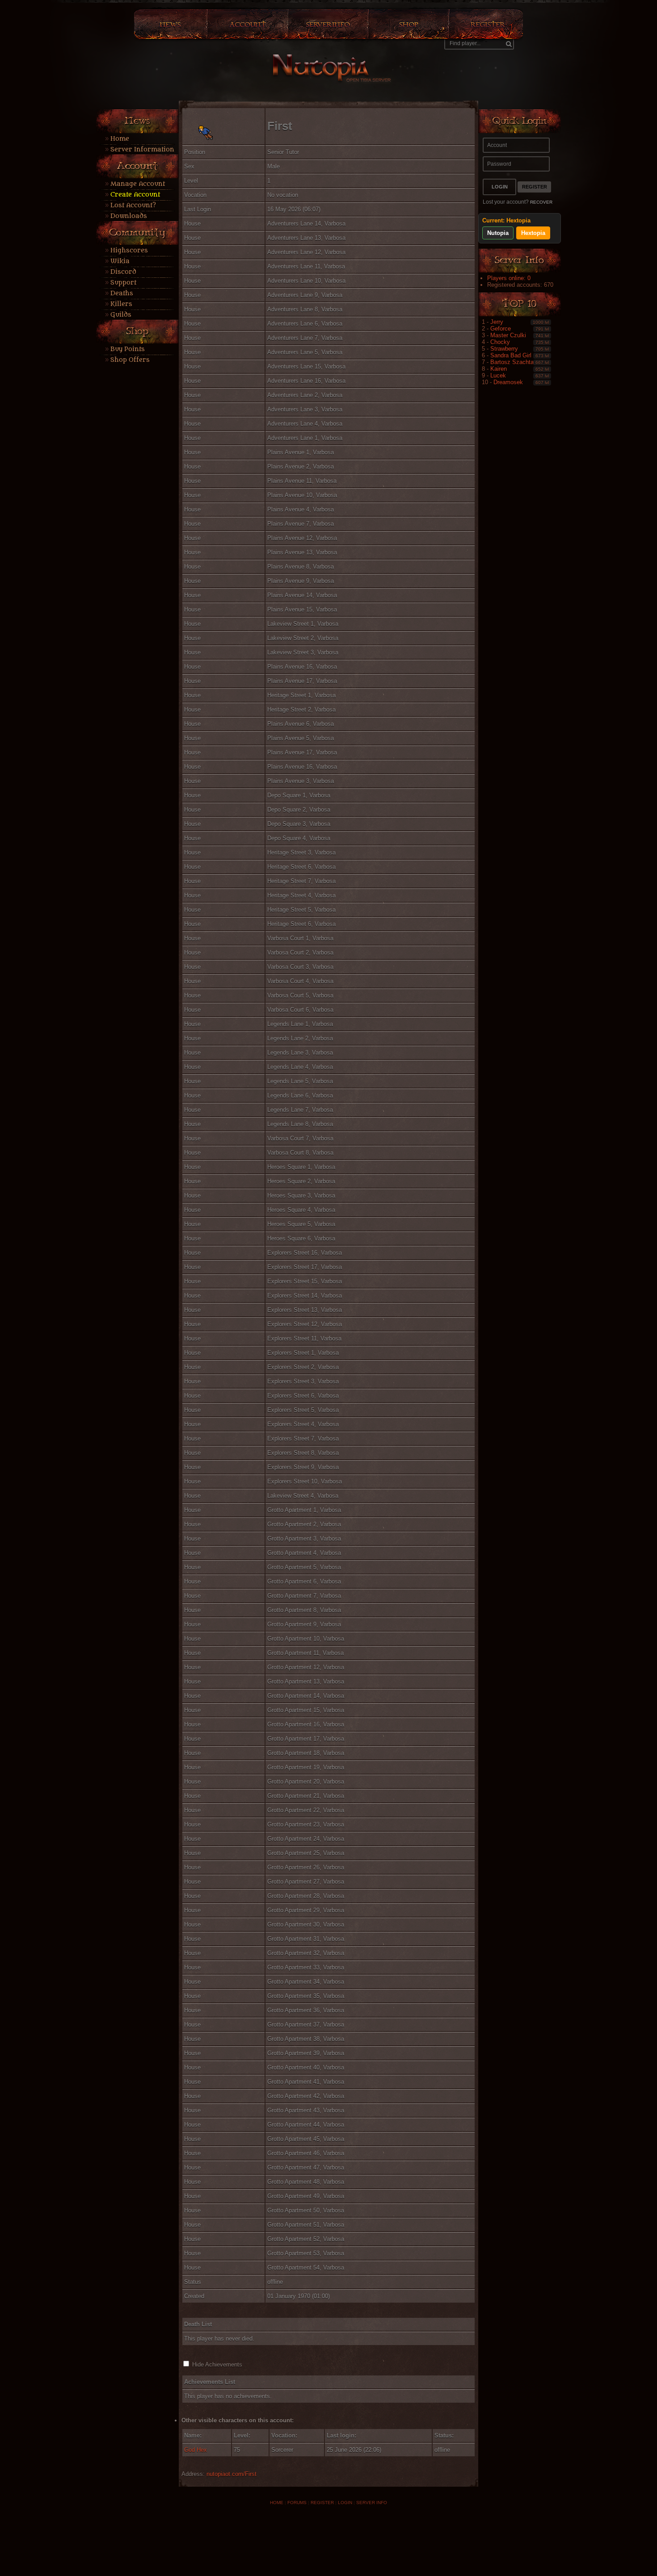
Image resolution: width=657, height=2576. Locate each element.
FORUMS (297, 2503)
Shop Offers (130, 360)
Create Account (135, 195)
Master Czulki (508, 335)
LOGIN (345, 2503)
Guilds (121, 315)
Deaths (122, 293)
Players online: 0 (509, 278)
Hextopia (533, 233)
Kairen (499, 369)
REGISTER (322, 2503)
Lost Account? (133, 205)
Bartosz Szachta (512, 362)
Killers (121, 304)
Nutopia (498, 233)
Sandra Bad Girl (511, 355)
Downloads (129, 216)
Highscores (129, 250)
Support (123, 283)
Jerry (497, 322)
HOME (277, 2503)
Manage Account (138, 184)
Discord (123, 272)
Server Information (142, 149)
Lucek (498, 375)
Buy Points (128, 349)
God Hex (196, 2450)
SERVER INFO (372, 2503)
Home (120, 139)
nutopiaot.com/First (232, 2474)
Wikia (120, 261)
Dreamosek (508, 382)
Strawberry (504, 349)
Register (535, 187)
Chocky (500, 342)
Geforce (501, 329)
